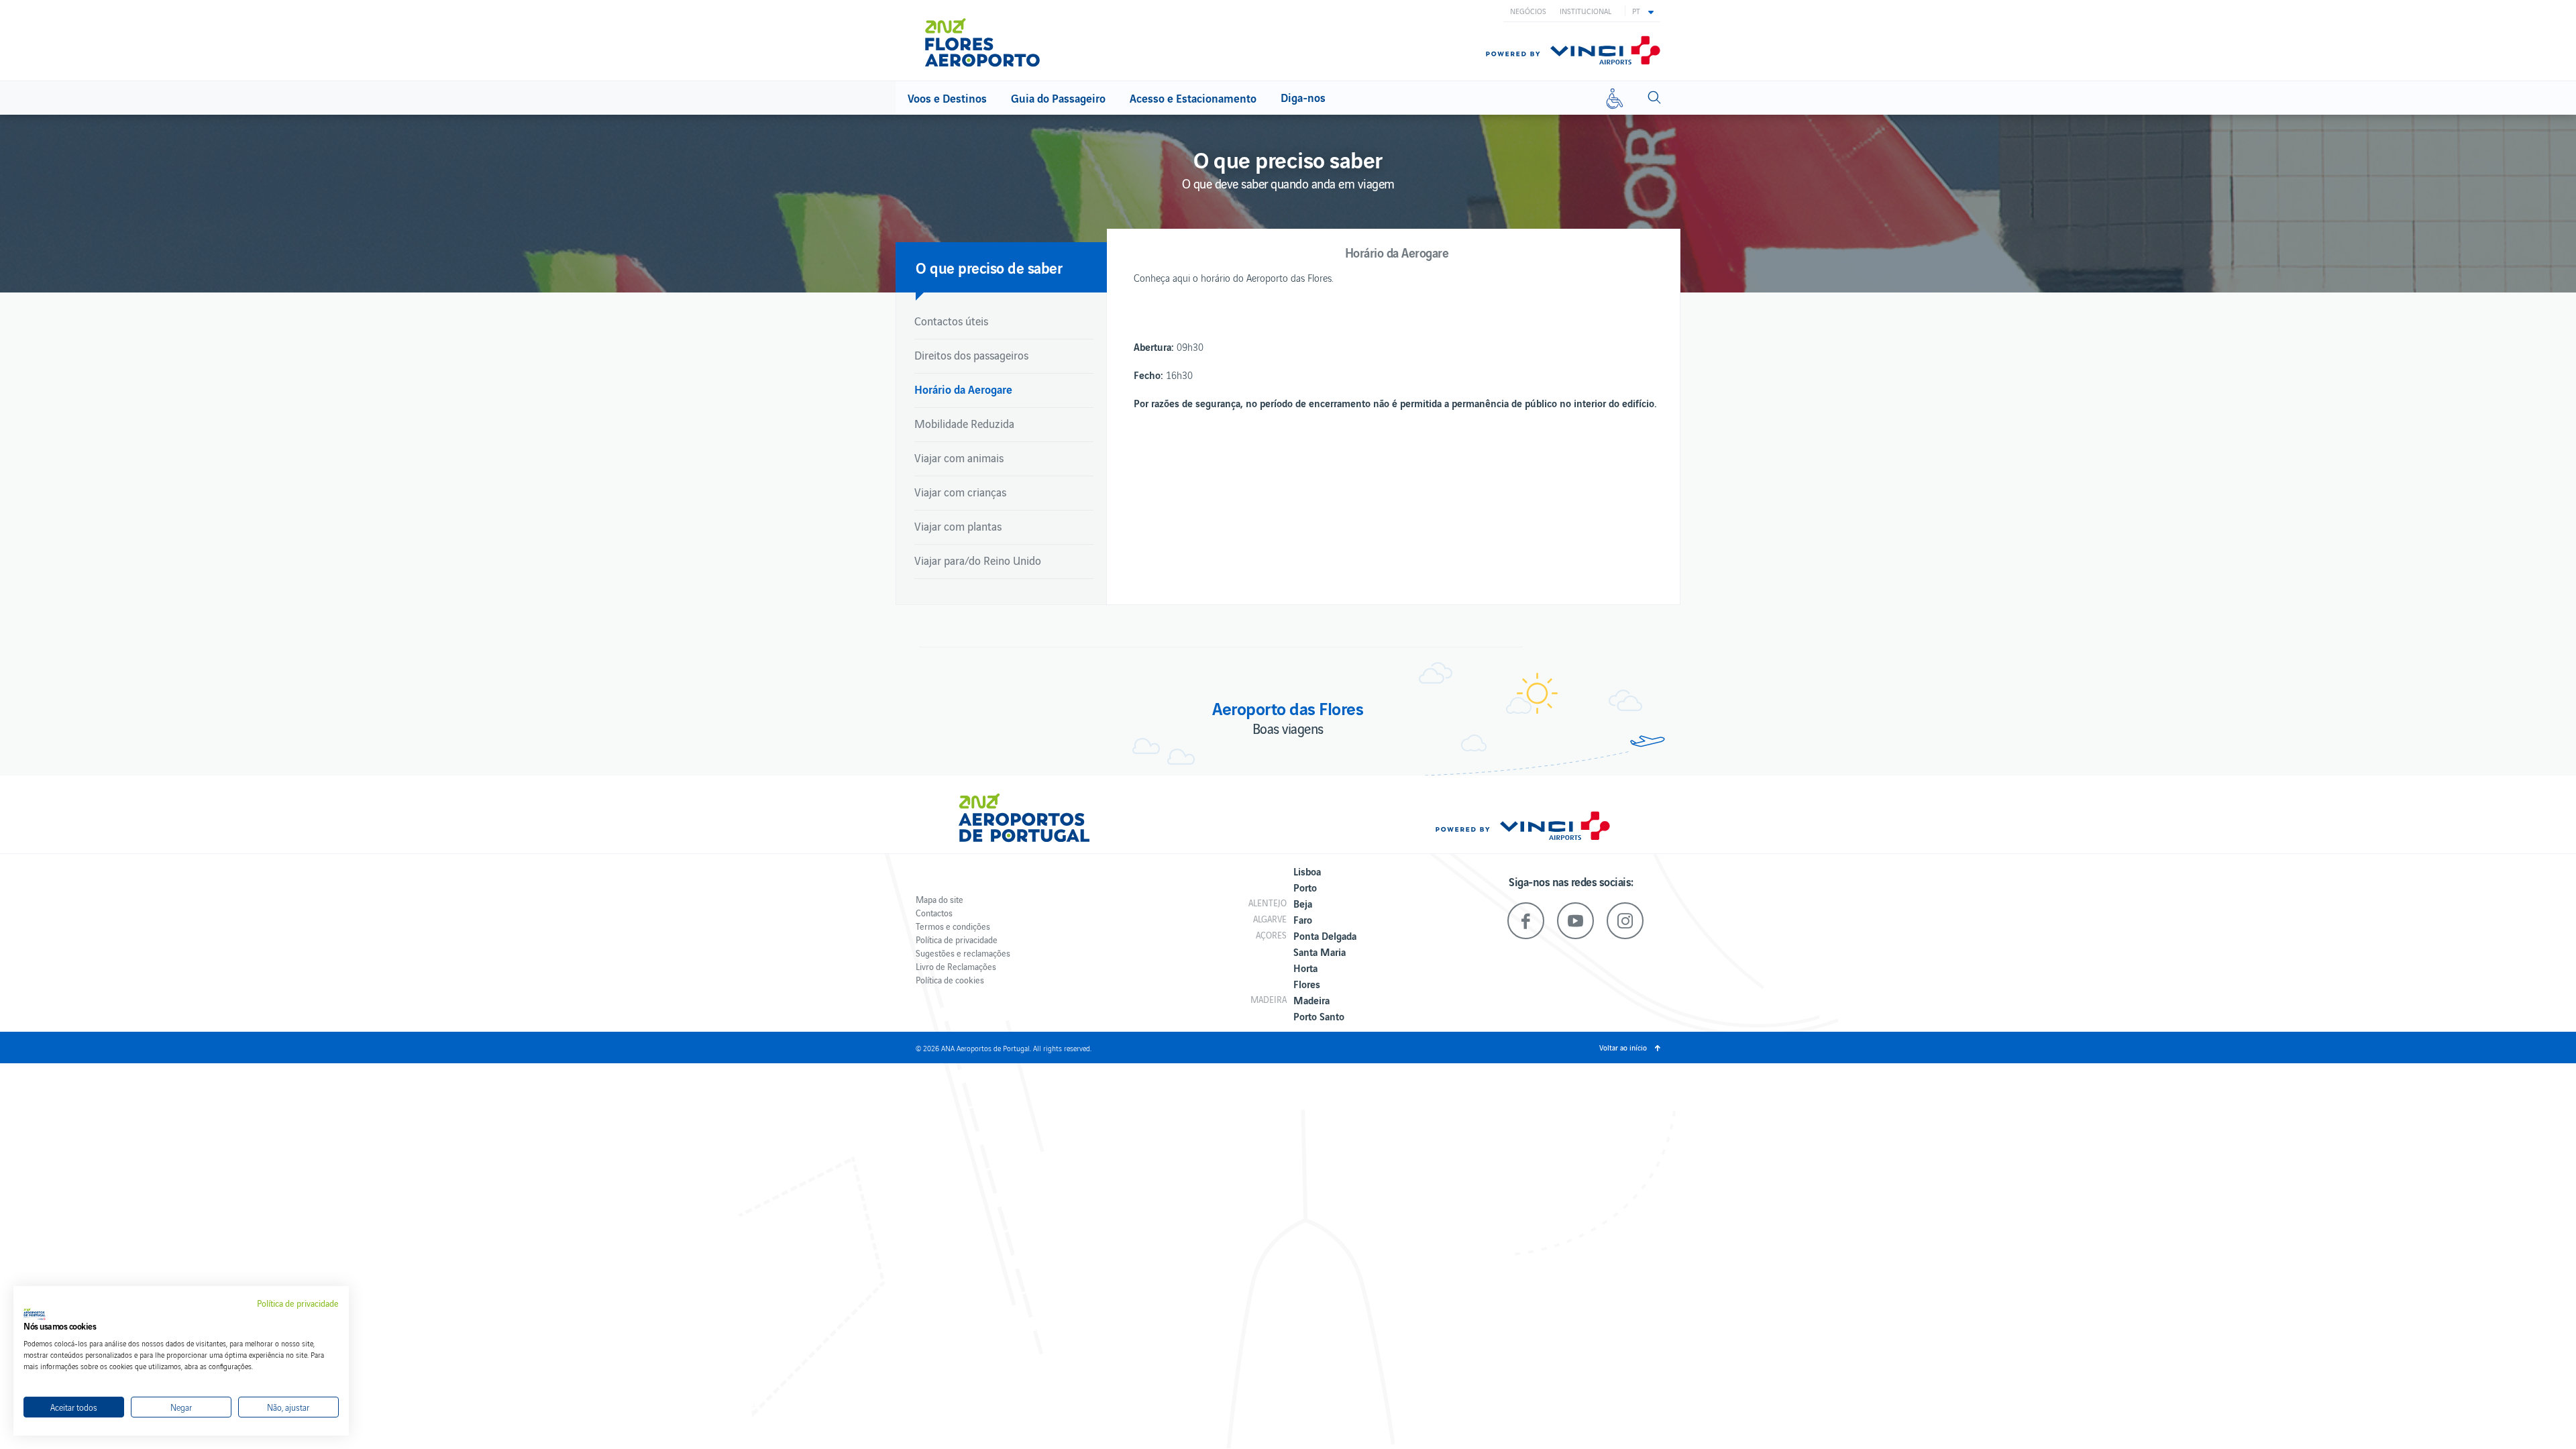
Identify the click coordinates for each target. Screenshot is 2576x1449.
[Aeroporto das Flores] (992, 42)
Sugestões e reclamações (963, 953)
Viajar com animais (959, 458)
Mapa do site (940, 899)
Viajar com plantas (958, 526)
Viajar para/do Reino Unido (978, 560)
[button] (1643, 11)
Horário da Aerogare (963, 389)
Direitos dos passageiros (971, 355)
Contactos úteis (951, 321)
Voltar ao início (1623, 1047)
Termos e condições (953, 926)
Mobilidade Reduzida (964, 423)
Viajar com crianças (960, 492)
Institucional (1586, 11)
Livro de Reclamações (956, 966)
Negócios (1528, 11)
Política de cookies (950, 980)
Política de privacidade (957, 940)
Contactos (934, 913)
